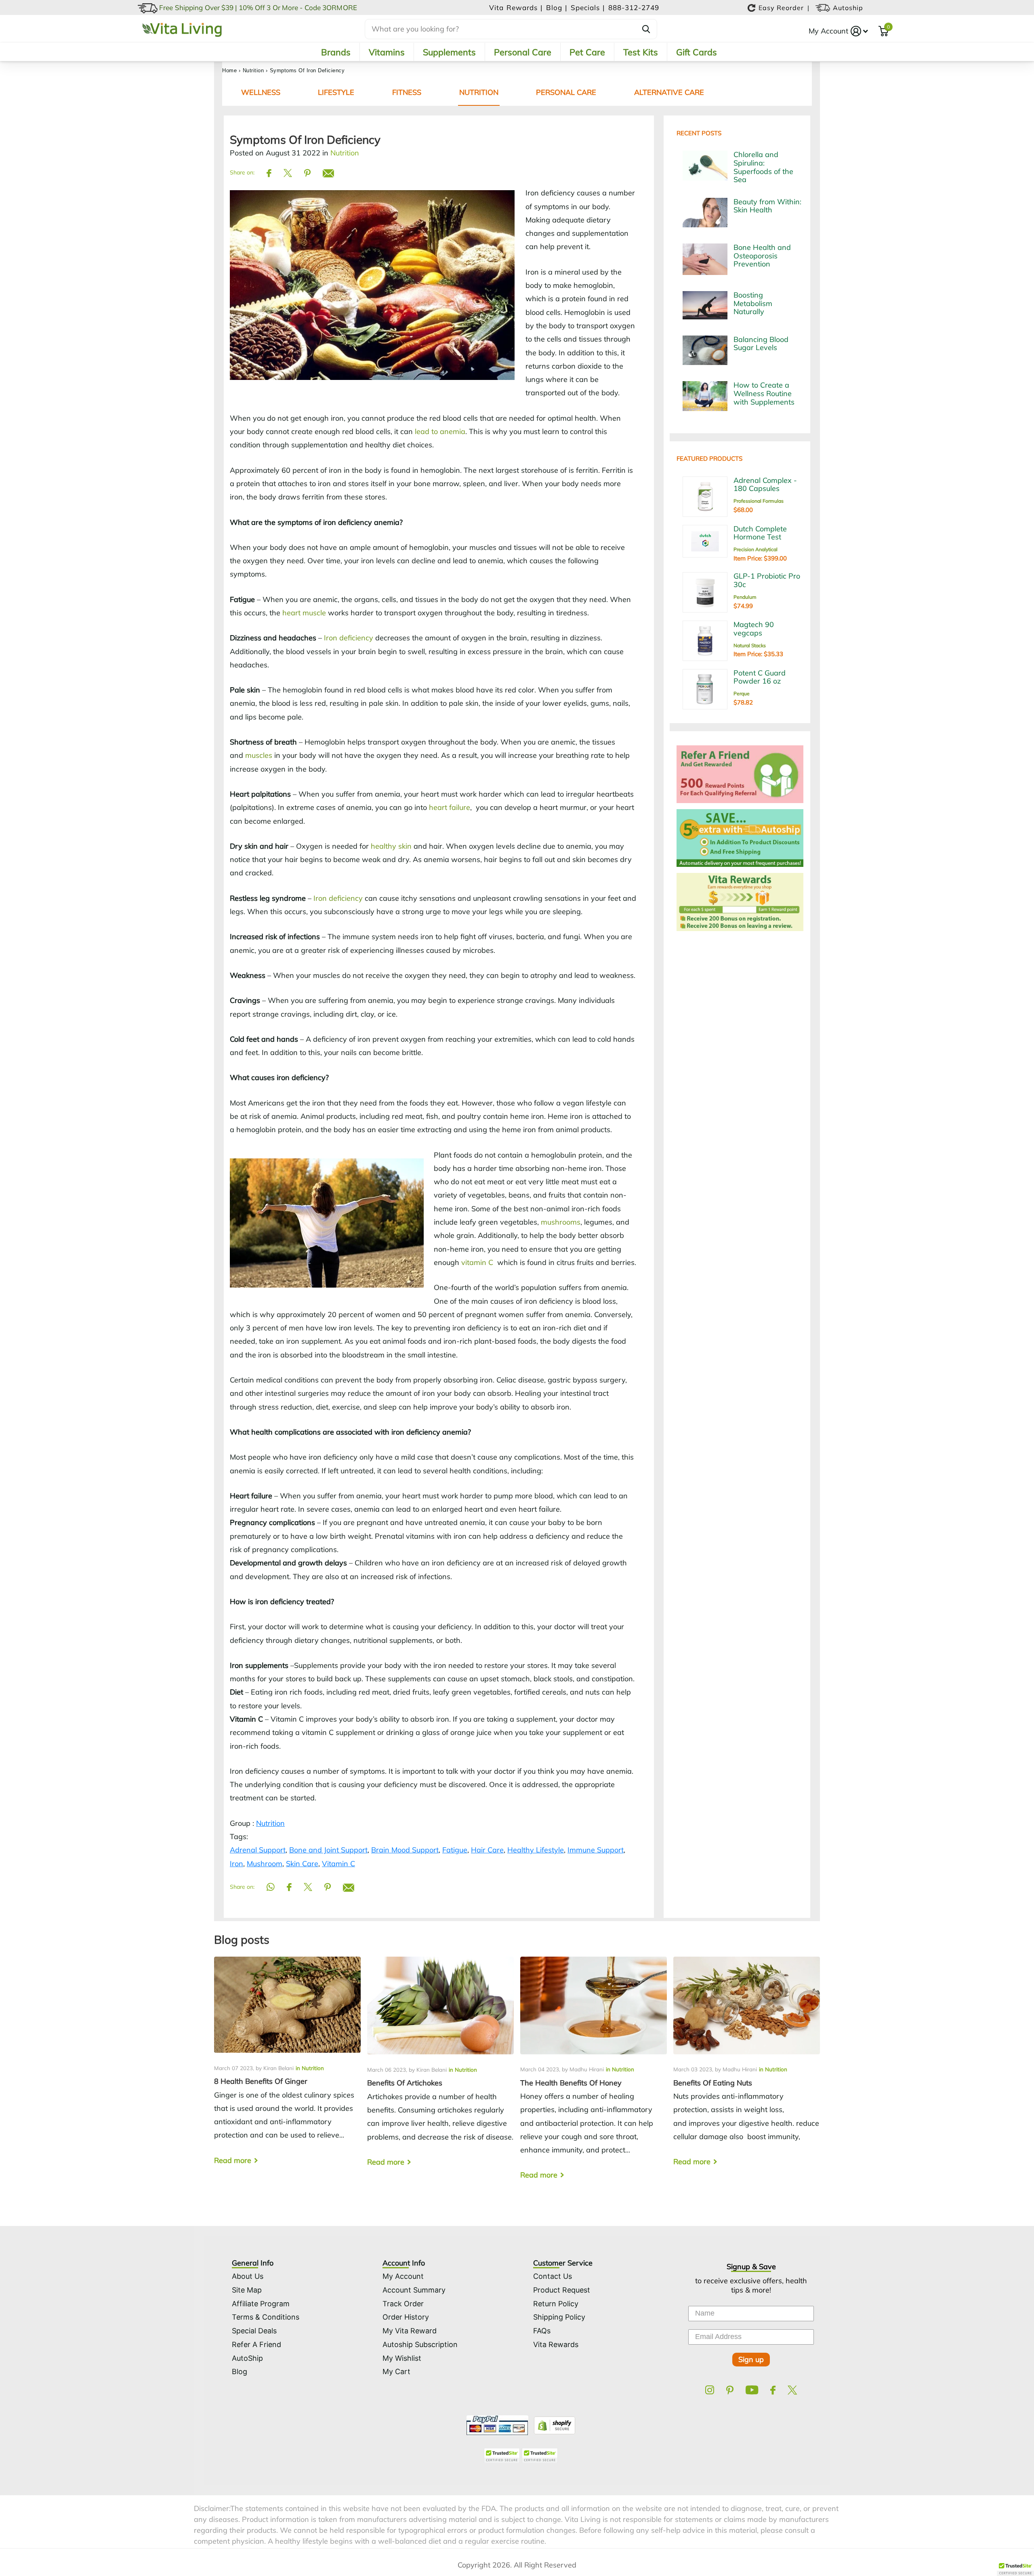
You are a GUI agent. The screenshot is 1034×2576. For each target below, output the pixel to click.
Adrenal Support (258, 1850)
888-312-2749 (634, 7)
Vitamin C (338, 1864)
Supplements (449, 52)
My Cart (396, 2371)
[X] (792, 2390)
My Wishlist (402, 2358)
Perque (742, 693)
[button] (1015, 2568)
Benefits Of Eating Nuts (747, 2068)
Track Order (403, 2304)
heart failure (450, 807)
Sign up (751, 2359)
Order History (406, 2317)
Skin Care (302, 1864)
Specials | (589, 7)
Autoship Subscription (420, 2344)
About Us (248, 2276)
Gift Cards (697, 52)
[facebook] (773, 2390)
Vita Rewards (556, 2344)
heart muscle (304, 613)
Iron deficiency (349, 638)
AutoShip (247, 2358)
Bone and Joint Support (328, 1850)
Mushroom (265, 1864)
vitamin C (477, 1262)
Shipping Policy (559, 2317)
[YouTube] (752, 2390)
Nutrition (253, 70)
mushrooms (561, 1222)
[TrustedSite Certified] (502, 2455)
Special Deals (254, 2331)
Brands (336, 52)
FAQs (542, 2331)
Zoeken (646, 29)
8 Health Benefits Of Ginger (287, 2068)
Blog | (558, 7)
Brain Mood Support (405, 1850)
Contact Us (553, 2276)
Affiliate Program (261, 2304)
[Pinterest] (730, 2390)
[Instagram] (710, 2390)
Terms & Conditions (266, 2317)
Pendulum (745, 597)
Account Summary (414, 2290)
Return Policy (556, 2304)
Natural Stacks (750, 645)
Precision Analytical (756, 549)
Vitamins (387, 52)
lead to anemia (440, 431)
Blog (240, 2371)
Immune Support (596, 1850)
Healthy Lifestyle (536, 1850)
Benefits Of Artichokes (440, 2068)
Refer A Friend (256, 2344)
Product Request (562, 2290)
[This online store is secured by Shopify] (553, 2424)
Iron (236, 1864)
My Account (828, 31)
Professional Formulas (759, 501)
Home (229, 70)
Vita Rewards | (517, 7)
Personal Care (523, 52)
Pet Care (587, 52)
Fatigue (455, 1850)
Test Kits (641, 52)
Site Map (247, 2290)
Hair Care (487, 1850)
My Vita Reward (410, 2331)
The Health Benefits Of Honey (594, 2075)
